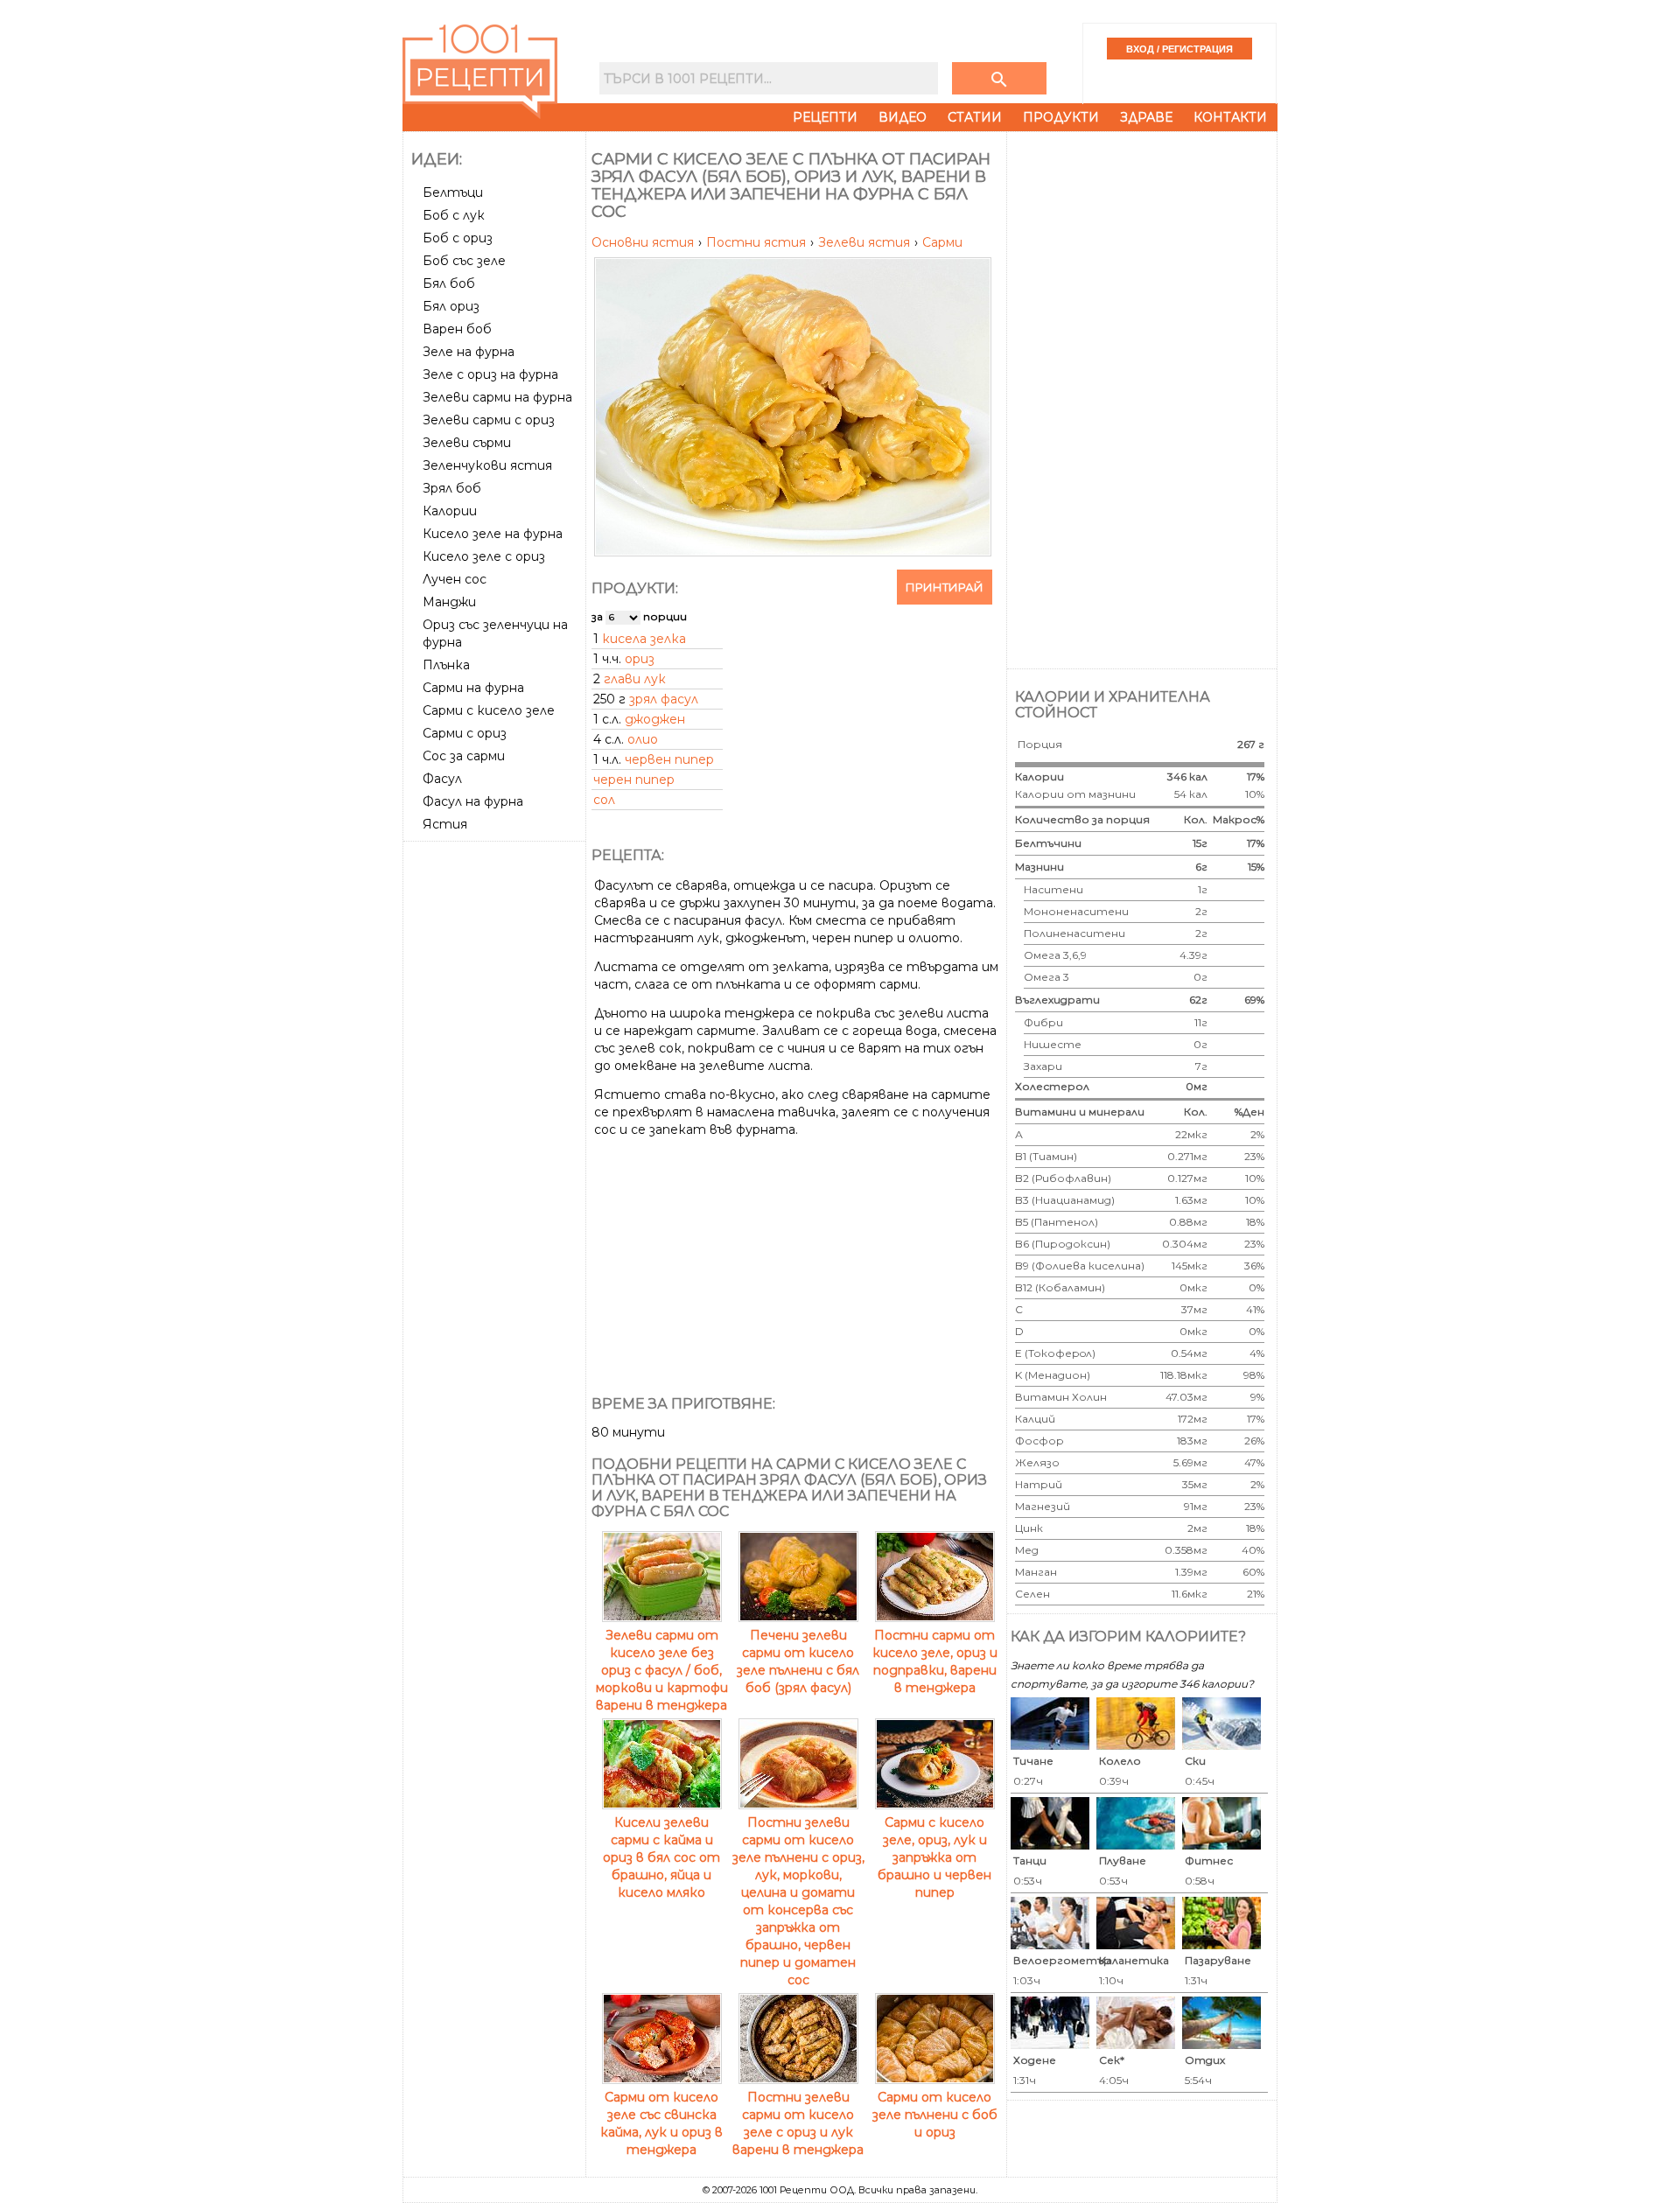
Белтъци (453, 192)
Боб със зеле (464, 261)
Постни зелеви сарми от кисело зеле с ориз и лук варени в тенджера (798, 2123)
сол (604, 800)
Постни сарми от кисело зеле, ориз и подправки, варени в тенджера (935, 1661)
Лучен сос (455, 579)
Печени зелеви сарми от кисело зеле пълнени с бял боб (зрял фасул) (798, 1661)
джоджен (655, 719)
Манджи (449, 602)
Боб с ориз (458, 238)
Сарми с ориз (465, 733)
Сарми (942, 242)
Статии (975, 117)
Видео (903, 117)
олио (643, 739)
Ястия (445, 824)
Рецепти (825, 117)
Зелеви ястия (866, 242)
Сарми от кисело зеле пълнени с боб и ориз (935, 2115)
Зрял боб (452, 488)
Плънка (446, 665)
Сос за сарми (464, 756)
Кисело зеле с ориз (484, 556)
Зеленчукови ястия (487, 465)
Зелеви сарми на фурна (497, 397)
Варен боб (457, 329)
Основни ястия (644, 242)
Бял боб (449, 283)
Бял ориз (451, 306)
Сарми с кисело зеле (489, 710)
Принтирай (945, 587)
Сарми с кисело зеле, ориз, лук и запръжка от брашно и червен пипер (934, 1857)
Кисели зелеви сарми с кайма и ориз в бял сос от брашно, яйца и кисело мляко (661, 1857)
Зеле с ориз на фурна (490, 374)
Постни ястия (758, 242)
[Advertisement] (496, 1110)
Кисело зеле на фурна (493, 534)
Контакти (1230, 117)
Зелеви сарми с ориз (489, 420)
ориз (640, 659)
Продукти (1061, 117)
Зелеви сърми (467, 443)
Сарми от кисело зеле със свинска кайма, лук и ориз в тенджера (661, 2123)
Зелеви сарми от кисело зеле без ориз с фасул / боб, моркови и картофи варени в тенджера (662, 1670)
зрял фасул (664, 699)
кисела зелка (644, 639)
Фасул (442, 779)
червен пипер (669, 759)
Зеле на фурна (469, 352)
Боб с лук (454, 215)
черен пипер (634, 780)
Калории (450, 511)
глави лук (635, 679)
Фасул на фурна (473, 801)
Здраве (1146, 117)
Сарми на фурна (473, 688)
